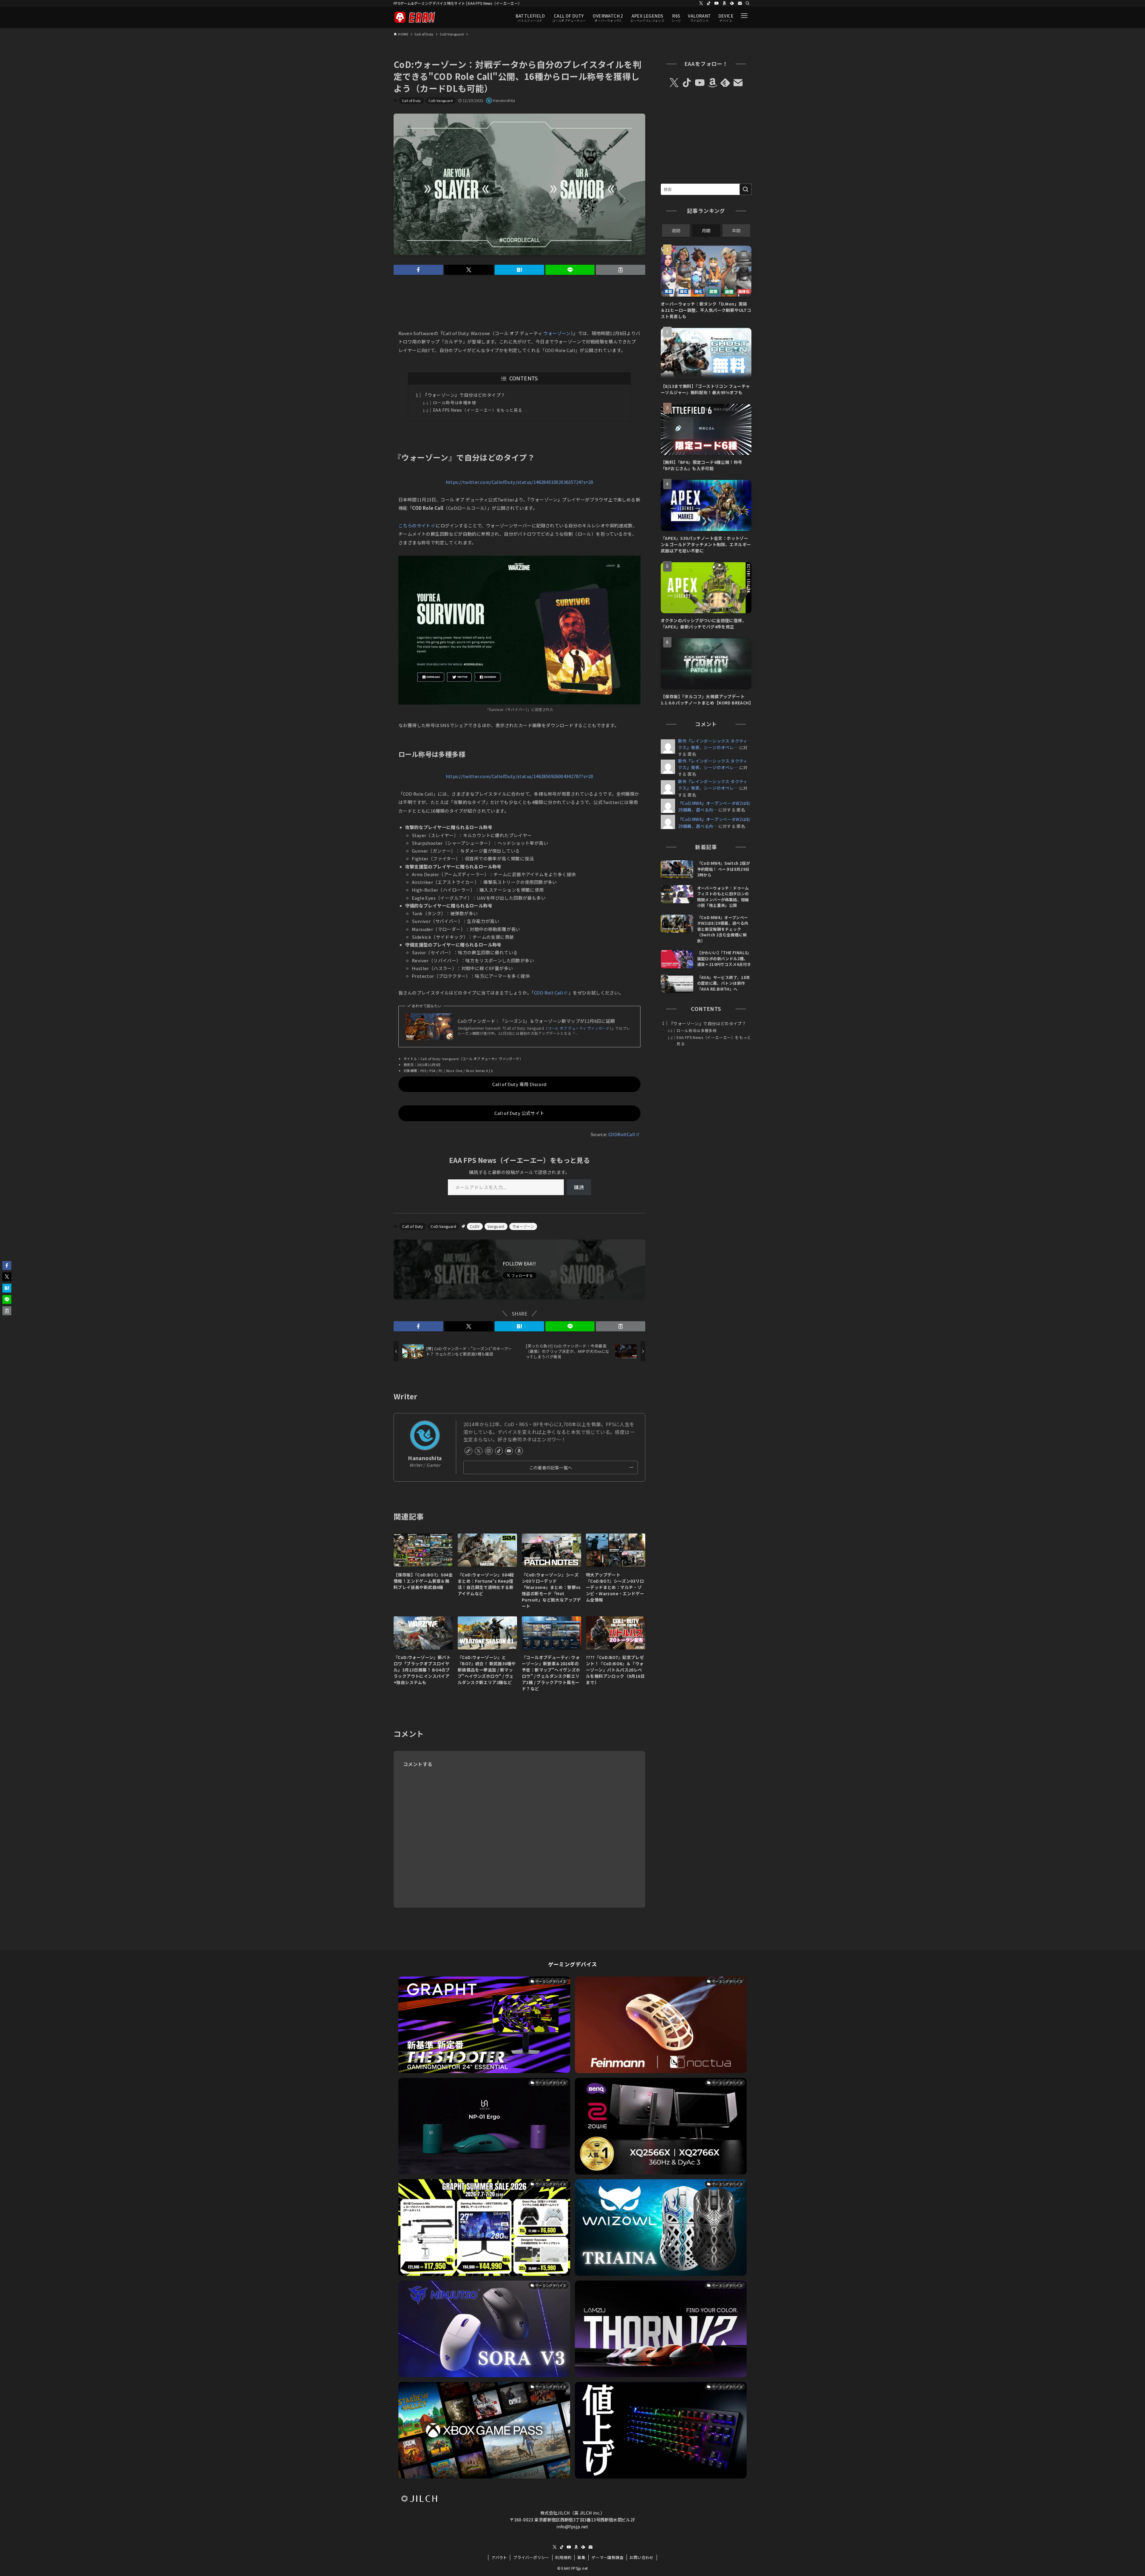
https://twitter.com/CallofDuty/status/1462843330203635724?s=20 (520, 482)
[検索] (748, 3)
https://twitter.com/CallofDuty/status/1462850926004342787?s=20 (520, 776)
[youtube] (717, 3)
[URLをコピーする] (621, 270)
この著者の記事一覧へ (551, 1467)
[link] (468, 1451)
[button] (418, 270)
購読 (579, 1187)
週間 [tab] (676, 230)
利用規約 (563, 2557)
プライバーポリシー (531, 2557)
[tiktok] (709, 3)
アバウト (499, 2557)
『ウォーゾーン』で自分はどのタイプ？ (464, 395)
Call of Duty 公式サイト (519, 1113)
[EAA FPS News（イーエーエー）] (414, 17)
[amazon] (724, 3)
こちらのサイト (414, 525)
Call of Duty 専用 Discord (519, 1084)
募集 (581, 2557)
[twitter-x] (701, 3)
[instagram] (489, 1451)
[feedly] (732, 3)
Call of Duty (411, 100)
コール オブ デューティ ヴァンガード (579, 1028)
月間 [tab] (706, 230)
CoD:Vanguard (441, 100)
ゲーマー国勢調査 (608, 2557)
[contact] (740, 3)
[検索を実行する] (745, 189)
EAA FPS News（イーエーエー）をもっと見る (478, 410)
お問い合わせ (641, 2557)
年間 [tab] (736, 230)
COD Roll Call (548, 993)
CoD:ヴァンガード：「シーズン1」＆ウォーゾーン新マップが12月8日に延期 (536, 1021)
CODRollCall (622, 1134)
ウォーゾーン (557, 333)
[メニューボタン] (744, 16)
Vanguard (496, 1226)
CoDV (475, 1226)
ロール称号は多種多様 (454, 402)
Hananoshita (425, 1458)
